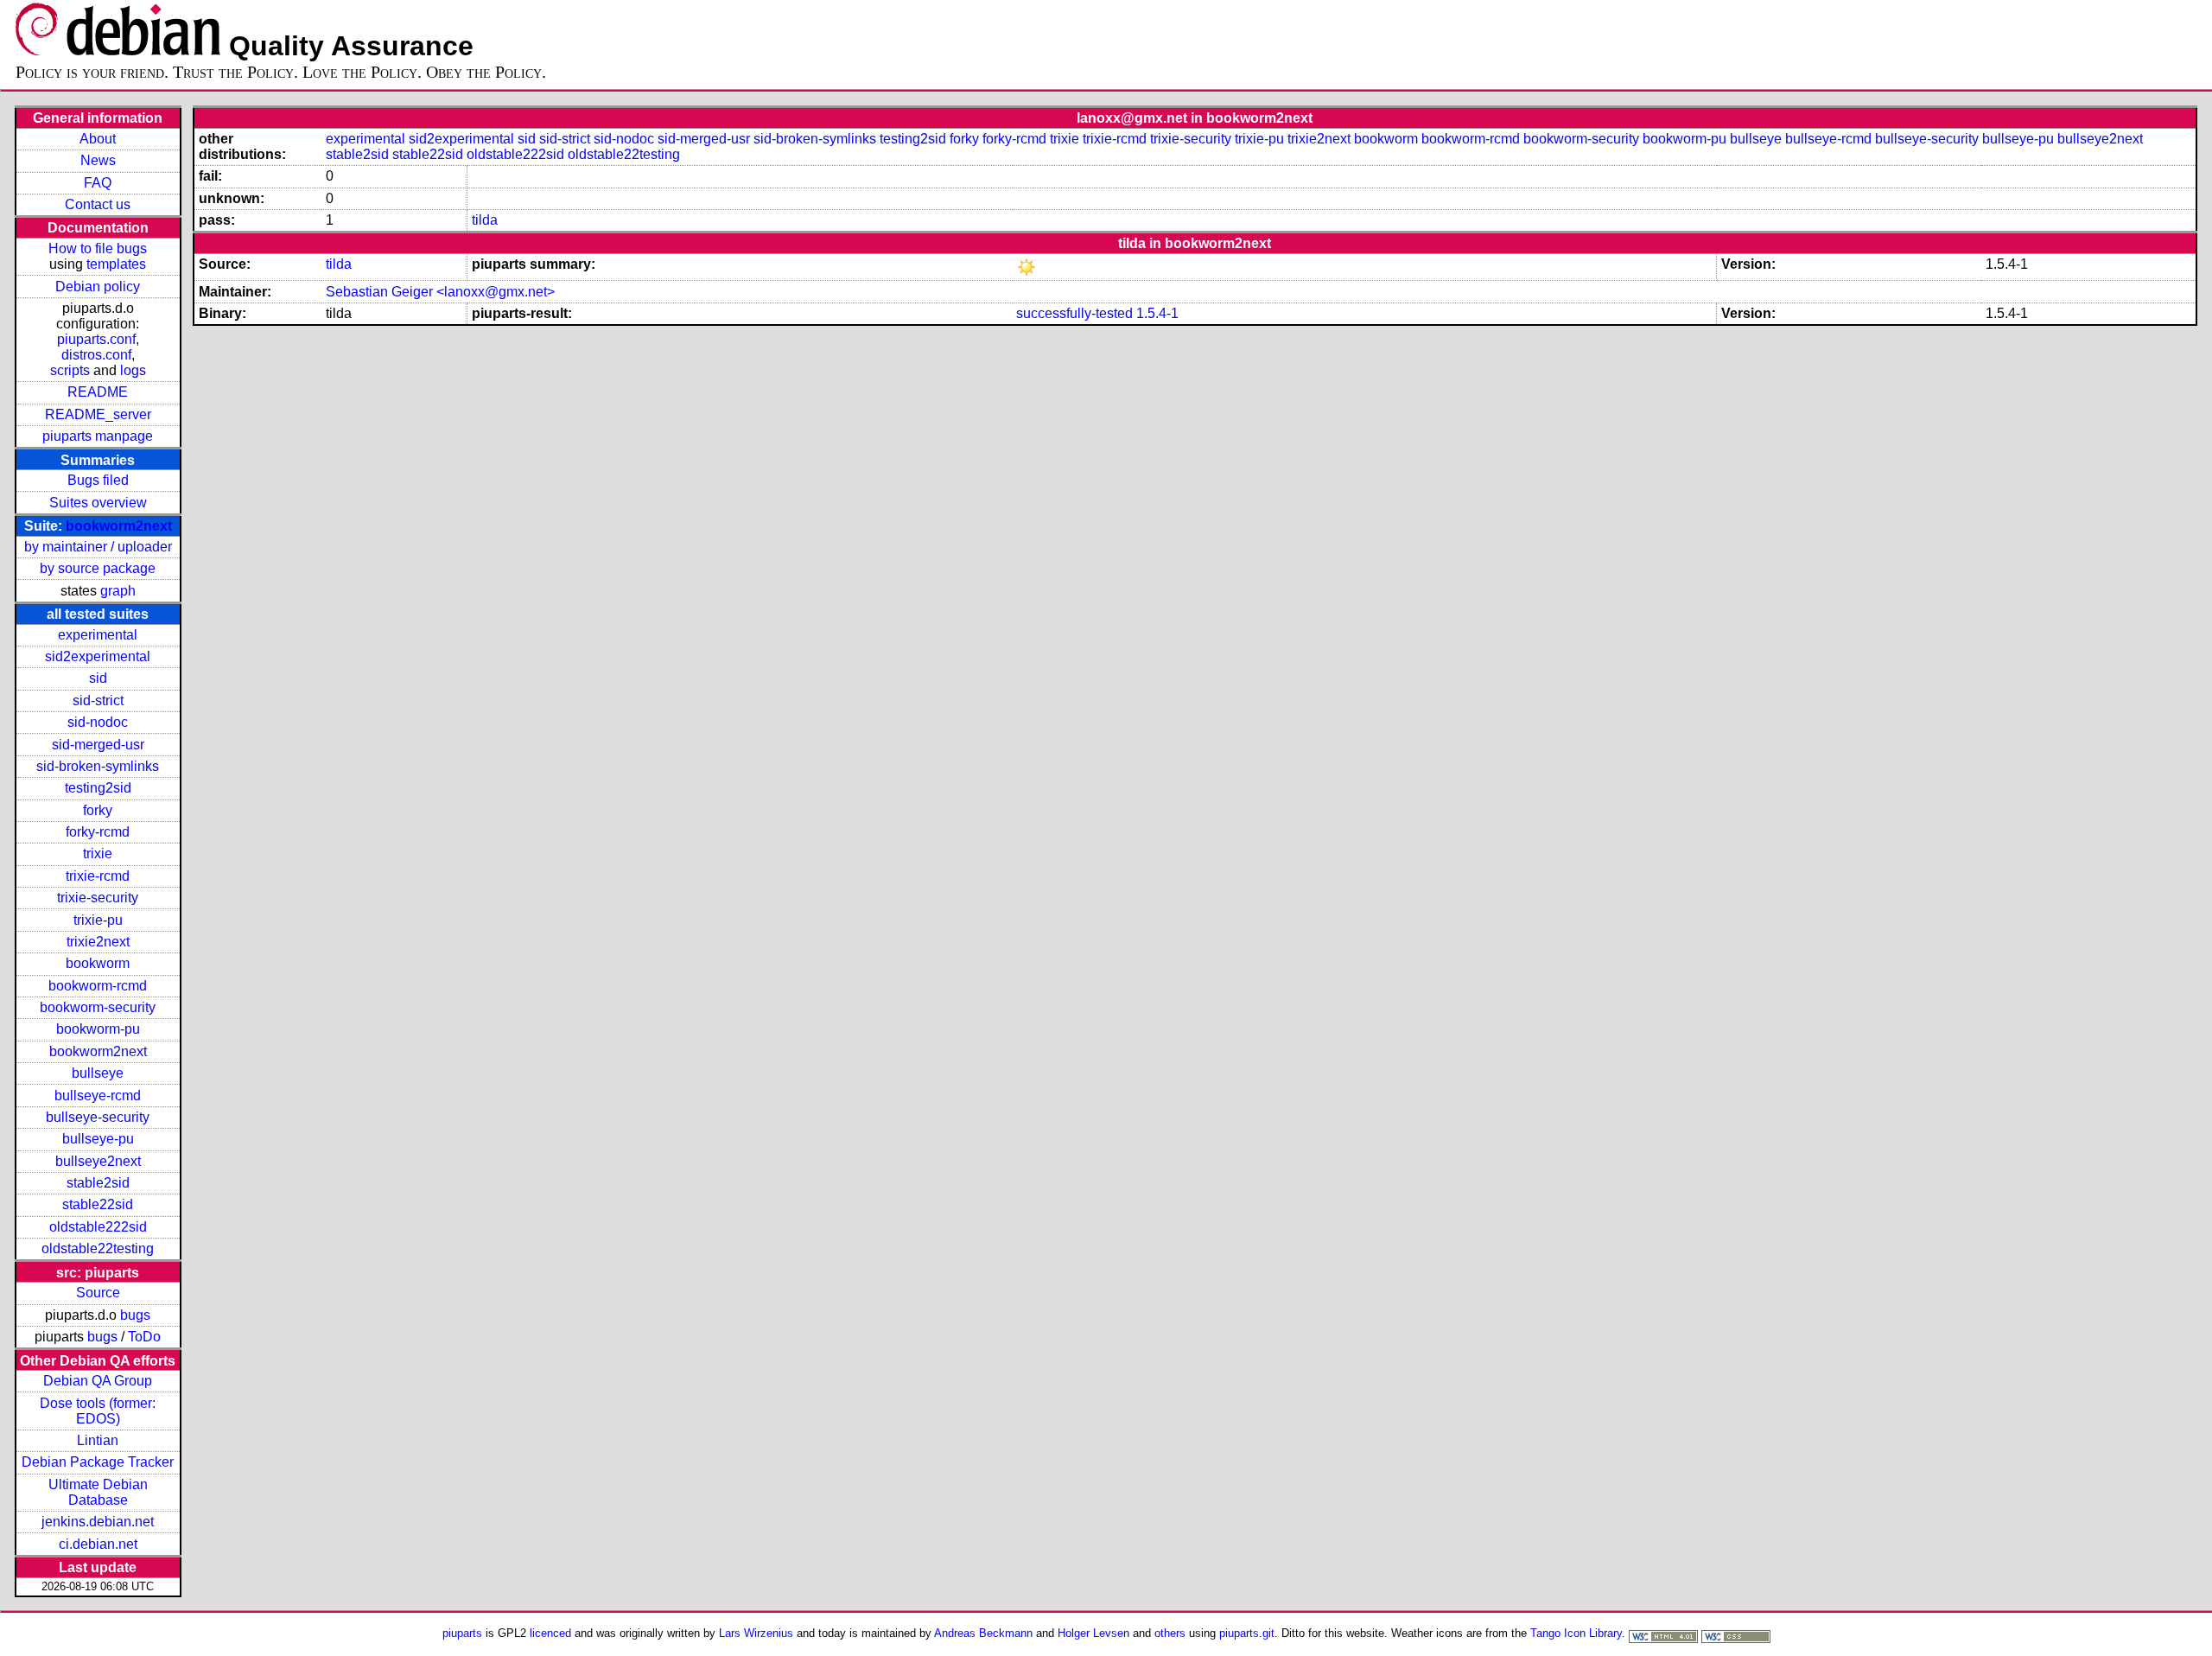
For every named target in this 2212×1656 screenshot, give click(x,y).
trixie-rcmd (98, 876)
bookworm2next (119, 526)
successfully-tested (1074, 313)
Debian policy (98, 287)
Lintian (98, 1440)
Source (98, 1293)
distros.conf (96, 355)
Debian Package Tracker (98, 1462)
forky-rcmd (98, 832)
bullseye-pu (98, 1139)
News (98, 160)
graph (118, 591)
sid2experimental (98, 656)
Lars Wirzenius (756, 1633)
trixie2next (98, 942)
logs (133, 370)
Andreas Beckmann (983, 1633)
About (98, 139)
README (98, 392)
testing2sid (98, 788)
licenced (550, 1633)
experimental (98, 635)
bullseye (98, 1073)
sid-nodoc (98, 722)
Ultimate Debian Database (98, 1492)
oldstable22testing (98, 1248)
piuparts (462, 1633)
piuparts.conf (96, 339)
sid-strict (98, 701)
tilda (485, 220)
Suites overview (98, 503)
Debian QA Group (98, 1381)
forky (98, 810)
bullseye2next (98, 1161)
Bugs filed (98, 480)
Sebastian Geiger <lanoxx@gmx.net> (440, 292)
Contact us (98, 204)
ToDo (144, 1337)
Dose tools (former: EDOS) (98, 1411)
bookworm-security (98, 1007)
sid (98, 678)
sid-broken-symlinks (98, 766)
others (1170, 1633)
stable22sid (98, 1204)
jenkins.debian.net (98, 1522)
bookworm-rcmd (98, 986)
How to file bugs (98, 248)
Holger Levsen (1093, 1633)
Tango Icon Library (1576, 1633)
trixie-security (98, 898)
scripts (70, 370)
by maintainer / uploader (98, 547)
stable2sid (98, 1183)
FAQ (98, 183)
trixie (98, 853)
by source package (98, 568)
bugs (135, 1315)
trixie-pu (98, 920)
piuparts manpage (98, 436)
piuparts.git (1247, 1633)
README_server (98, 414)
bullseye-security (98, 1117)
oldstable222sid (98, 1227)
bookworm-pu (98, 1029)
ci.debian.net (98, 1544)
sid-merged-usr (98, 745)
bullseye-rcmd (98, 1096)
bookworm (98, 963)
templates (116, 264)
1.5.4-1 (1157, 313)
